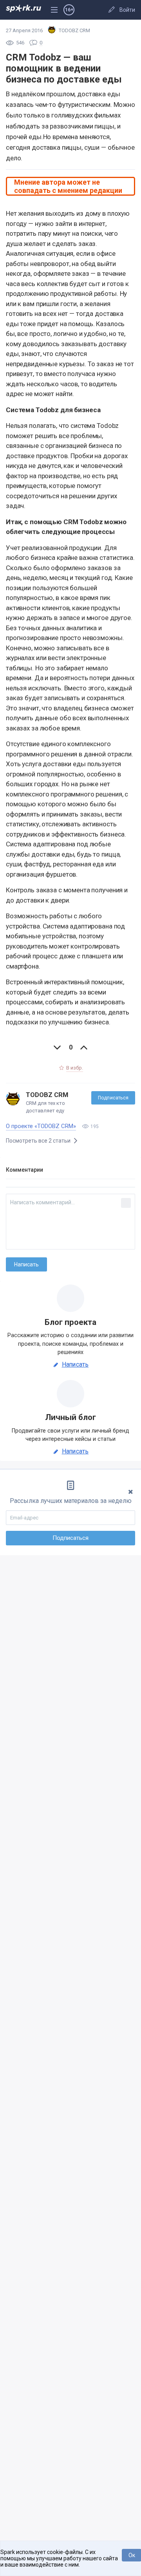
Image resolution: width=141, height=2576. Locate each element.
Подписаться (113, 1098)
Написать (75, 1365)
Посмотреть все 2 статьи (39, 1141)
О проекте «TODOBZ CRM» (41, 1126)
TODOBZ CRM (47, 1095)
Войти (127, 10)
